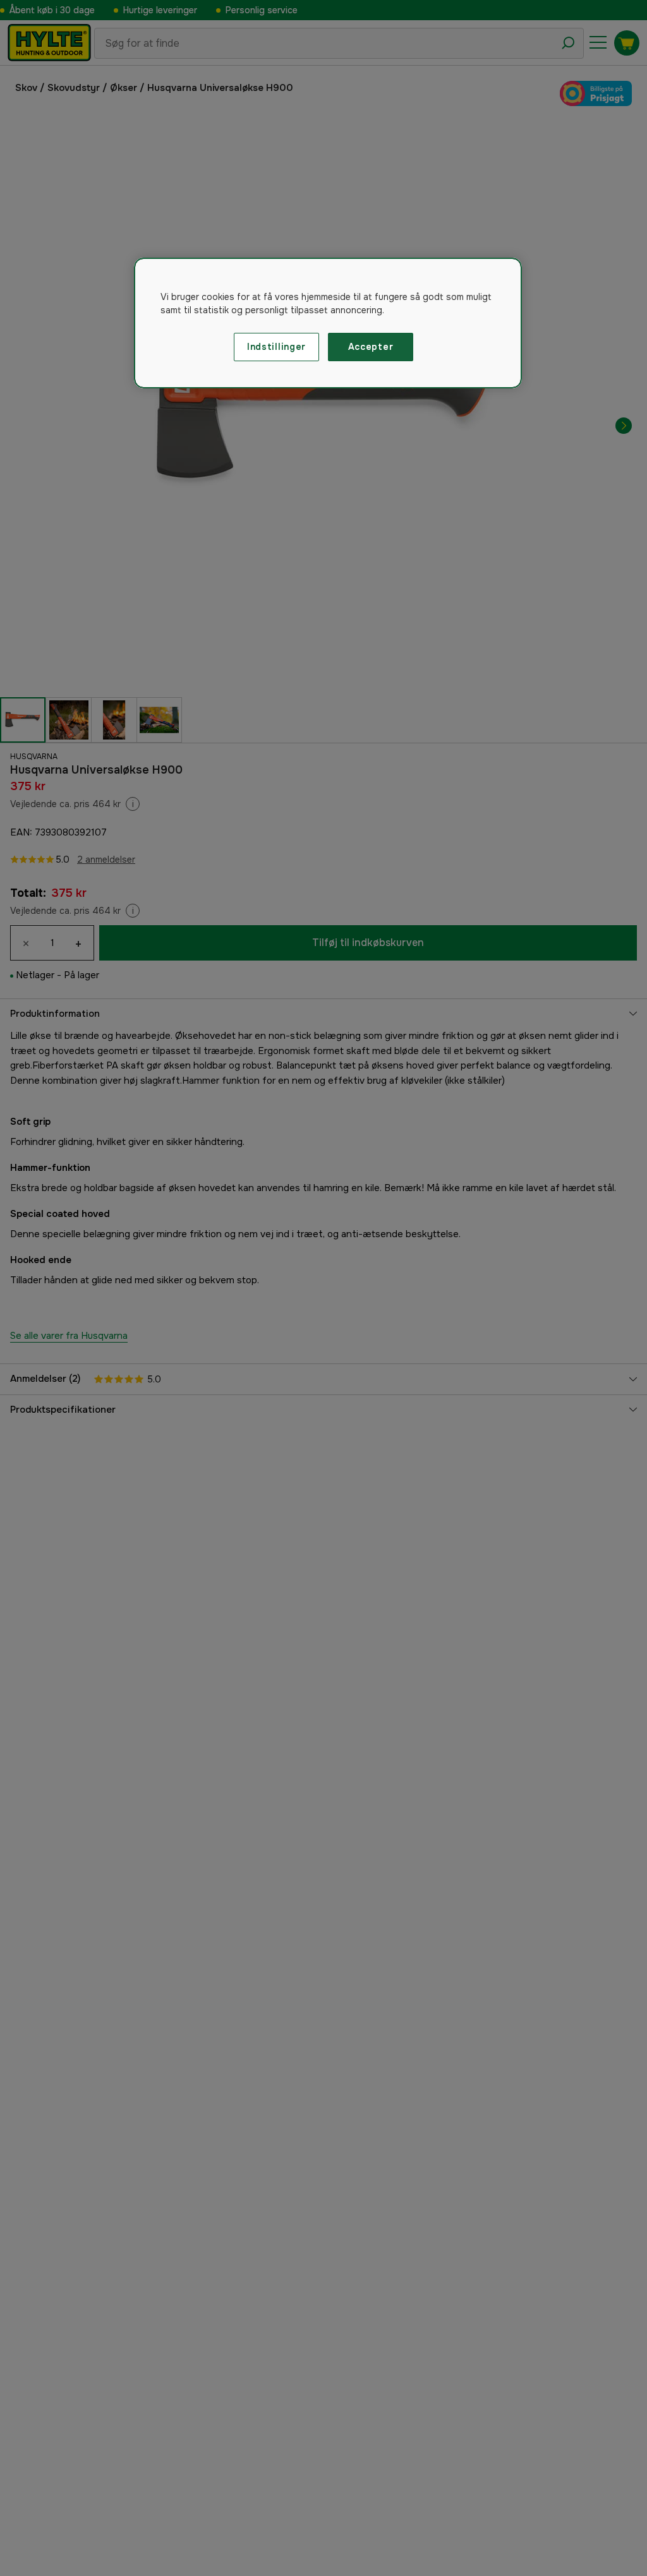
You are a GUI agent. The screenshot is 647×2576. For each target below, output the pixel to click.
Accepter (371, 347)
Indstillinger (276, 347)
